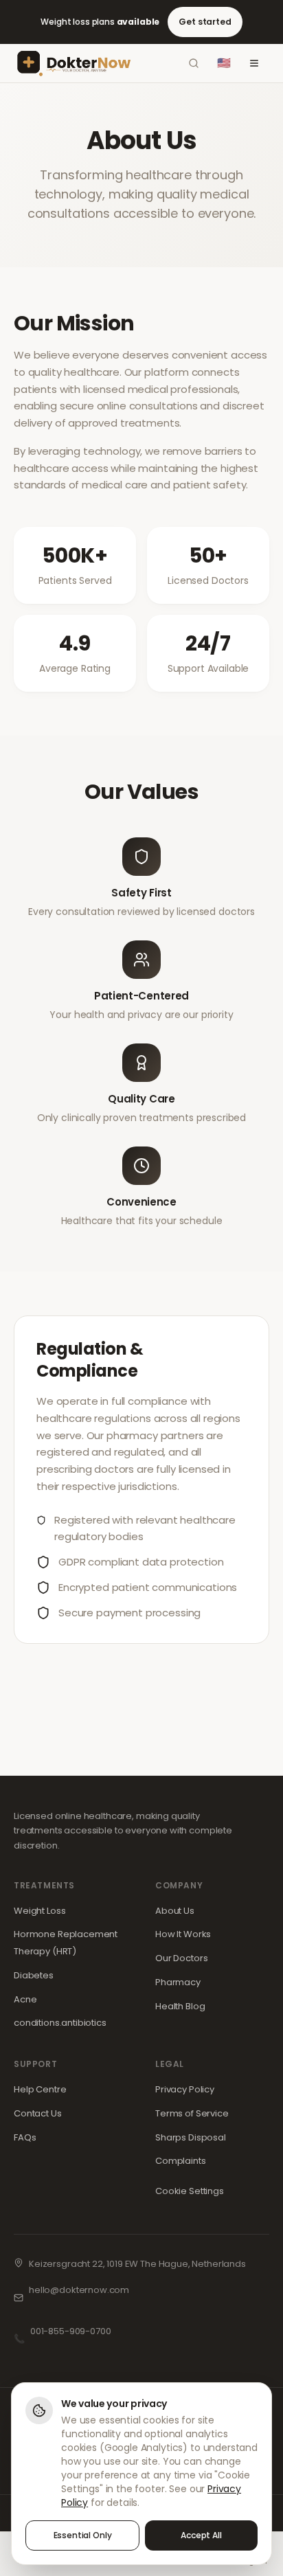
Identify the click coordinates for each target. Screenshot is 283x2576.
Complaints (181, 2161)
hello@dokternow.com (79, 2290)
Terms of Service (192, 2113)
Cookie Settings (190, 2191)
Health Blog (180, 2006)
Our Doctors (181, 1958)
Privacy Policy (185, 2089)
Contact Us (38, 2113)
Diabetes (34, 1975)
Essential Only (83, 2535)
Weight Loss (39, 1911)
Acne (25, 1999)
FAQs (25, 2137)
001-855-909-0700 (71, 2331)
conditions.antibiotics (60, 2023)
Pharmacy (178, 1982)
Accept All (201, 2535)
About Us (175, 1911)
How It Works (183, 1934)
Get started (205, 22)
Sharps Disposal (191, 2137)
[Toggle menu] (254, 63)
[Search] (194, 63)
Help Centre (40, 2089)
